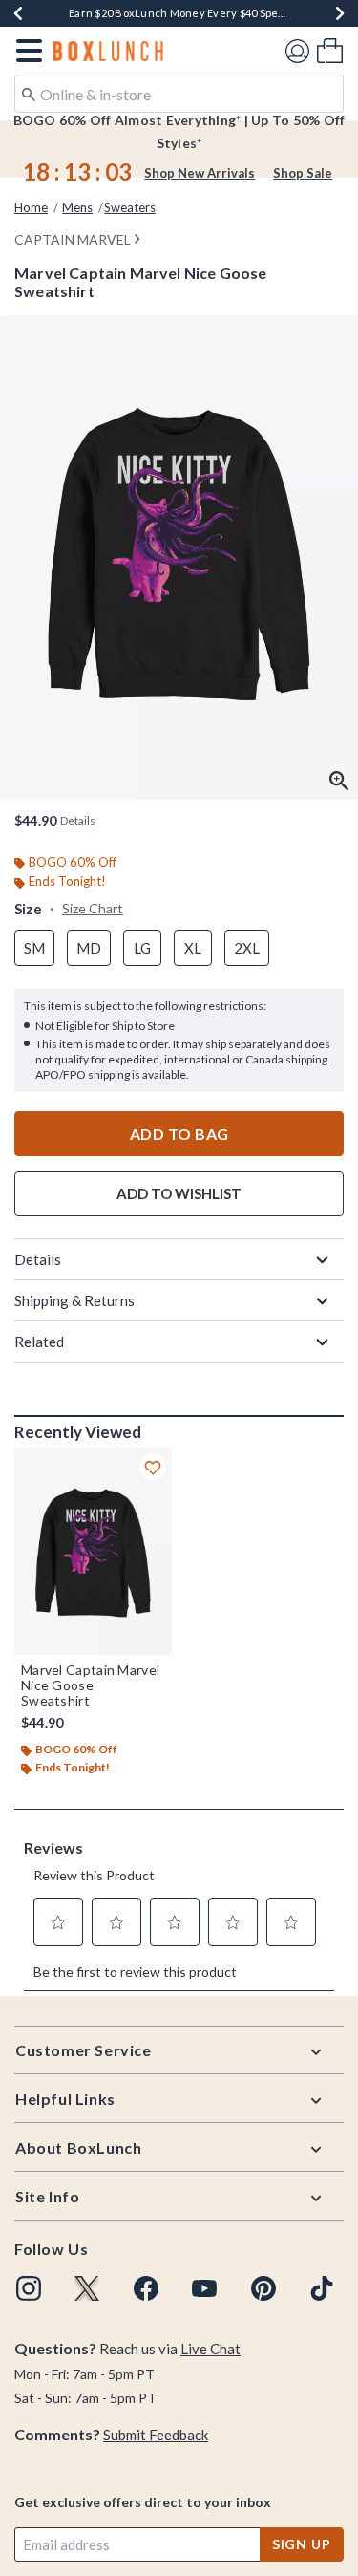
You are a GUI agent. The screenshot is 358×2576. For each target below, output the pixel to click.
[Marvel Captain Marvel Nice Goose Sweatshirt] (93, 1551)
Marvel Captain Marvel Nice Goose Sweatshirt (90, 1685)
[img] (29, 2288)
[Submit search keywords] (29, 93)
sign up (302, 2544)
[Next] (340, 13)
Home (31, 207)
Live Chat (211, 2349)
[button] (25, 51)
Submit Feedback (156, 2435)
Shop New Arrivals (200, 173)
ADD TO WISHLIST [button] (179, 1193)
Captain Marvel (73, 239)
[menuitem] (330, 50)
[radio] (34, 948)
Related (39, 1342)
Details (38, 1259)
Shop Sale (303, 173)
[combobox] (179, 94)
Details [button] (78, 820)
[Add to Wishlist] (153, 1467)
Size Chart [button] (93, 908)
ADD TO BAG (179, 1134)
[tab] (179, 558)
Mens (77, 207)
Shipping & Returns (74, 1300)
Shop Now (237, 13)
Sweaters (130, 207)
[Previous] (18, 13)
